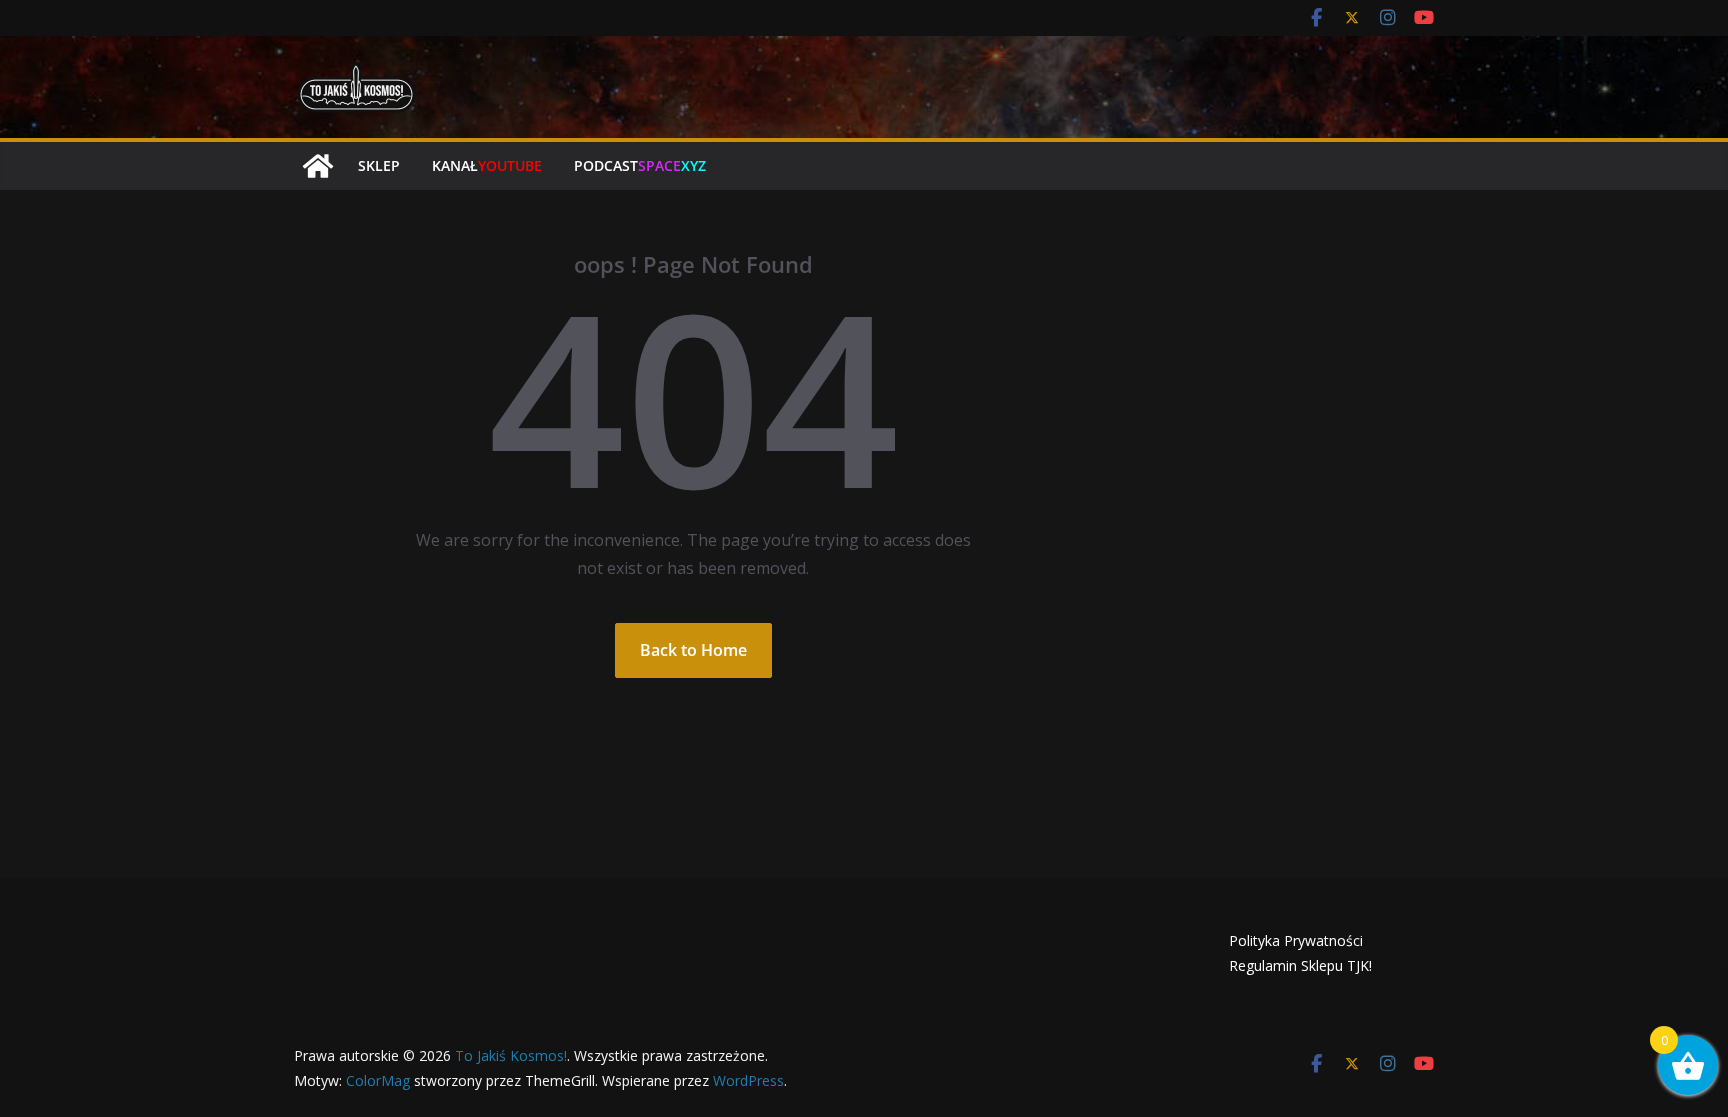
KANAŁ (487, 165)
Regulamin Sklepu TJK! (1300, 965)
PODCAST (640, 165)
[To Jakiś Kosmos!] (318, 166)
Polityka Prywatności (1296, 940)
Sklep (379, 165)
